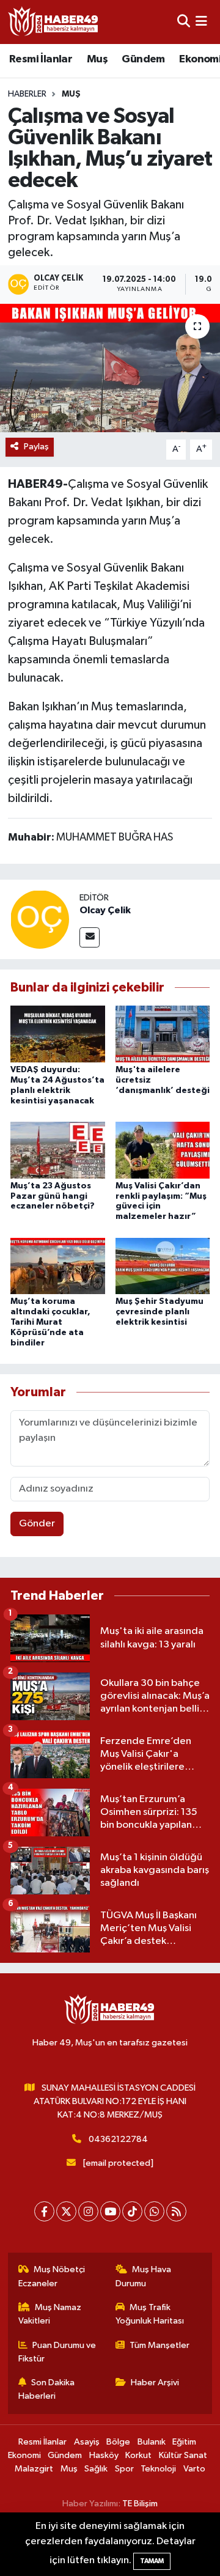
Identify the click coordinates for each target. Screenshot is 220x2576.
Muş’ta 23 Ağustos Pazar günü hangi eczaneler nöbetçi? (53, 1196)
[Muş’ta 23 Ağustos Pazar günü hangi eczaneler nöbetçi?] (58, 1150)
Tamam (152, 2561)
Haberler (27, 94)
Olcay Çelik (105, 910)
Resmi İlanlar (41, 59)
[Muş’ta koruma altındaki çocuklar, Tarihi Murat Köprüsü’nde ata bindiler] (58, 1266)
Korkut (138, 2455)
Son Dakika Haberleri (47, 2389)
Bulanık (152, 2442)
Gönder (37, 1524)
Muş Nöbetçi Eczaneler (52, 2276)
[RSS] (176, 2211)
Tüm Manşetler (159, 2345)
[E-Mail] (90, 937)
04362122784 (118, 2139)
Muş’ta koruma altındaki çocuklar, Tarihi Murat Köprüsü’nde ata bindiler (50, 1322)
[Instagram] (88, 2211)
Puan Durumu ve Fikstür (57, 2352)
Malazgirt (34, 2469)
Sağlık (96, 2469)
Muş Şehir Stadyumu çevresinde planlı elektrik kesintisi (159, 1312)
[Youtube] (110, 2211)
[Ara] (184, 22)
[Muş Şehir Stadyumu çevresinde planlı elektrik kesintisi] (163, 1266)
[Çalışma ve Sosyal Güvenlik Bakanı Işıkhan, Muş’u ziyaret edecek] (110, 368)
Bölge (118, 2442)
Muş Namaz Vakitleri (50, 2314)
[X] (66, 2211)
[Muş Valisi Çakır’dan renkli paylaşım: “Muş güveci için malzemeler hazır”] (163, 1150)
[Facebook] (44, 2211)
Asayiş (87, 2442)
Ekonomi (24, 2455)
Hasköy (104, 2455)
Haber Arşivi (155, 2383)
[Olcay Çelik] (40, 919)
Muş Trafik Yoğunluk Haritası (150, 2314)
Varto (194, 2469)
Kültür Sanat (183, 2455)
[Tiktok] (132, 2211)
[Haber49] (54, 22)
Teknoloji (158, 2469)
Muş (97, 59)
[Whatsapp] (154, 2211)
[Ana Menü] (201, 22)
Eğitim (184, 2442)
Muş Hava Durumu (144, 2276)
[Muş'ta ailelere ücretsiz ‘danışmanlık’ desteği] (163, 1034)
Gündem (143, 59)
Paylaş (36, 447)
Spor (124, 2469)
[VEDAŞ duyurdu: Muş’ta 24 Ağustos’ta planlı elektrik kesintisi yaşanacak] (58, 1034)
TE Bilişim (140, 2504)
